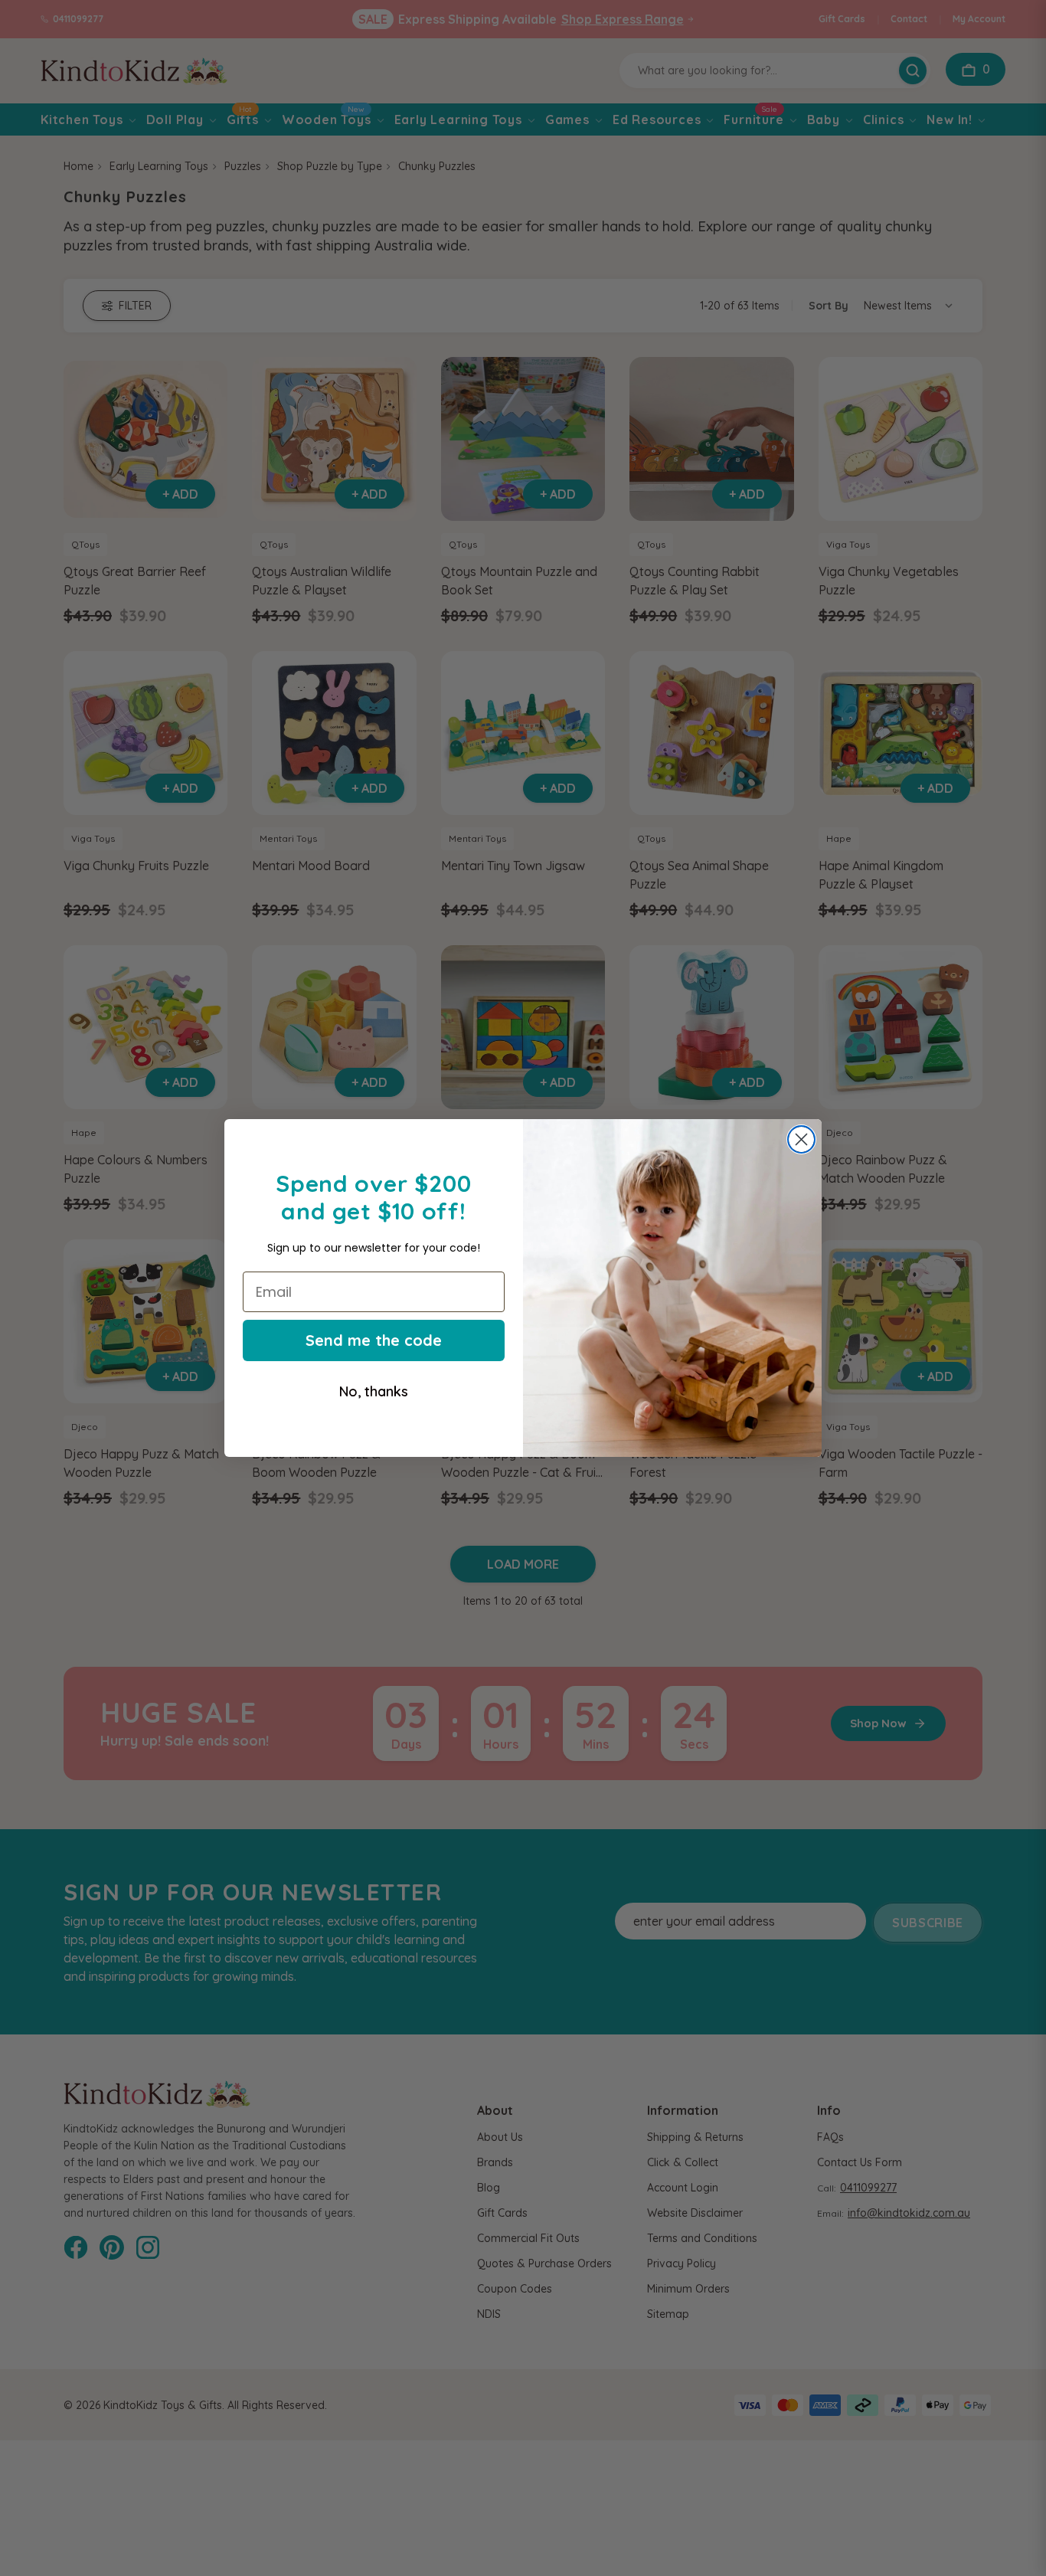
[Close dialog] (801, 1139)
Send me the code (374, 1340)
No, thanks (374, 1391)
